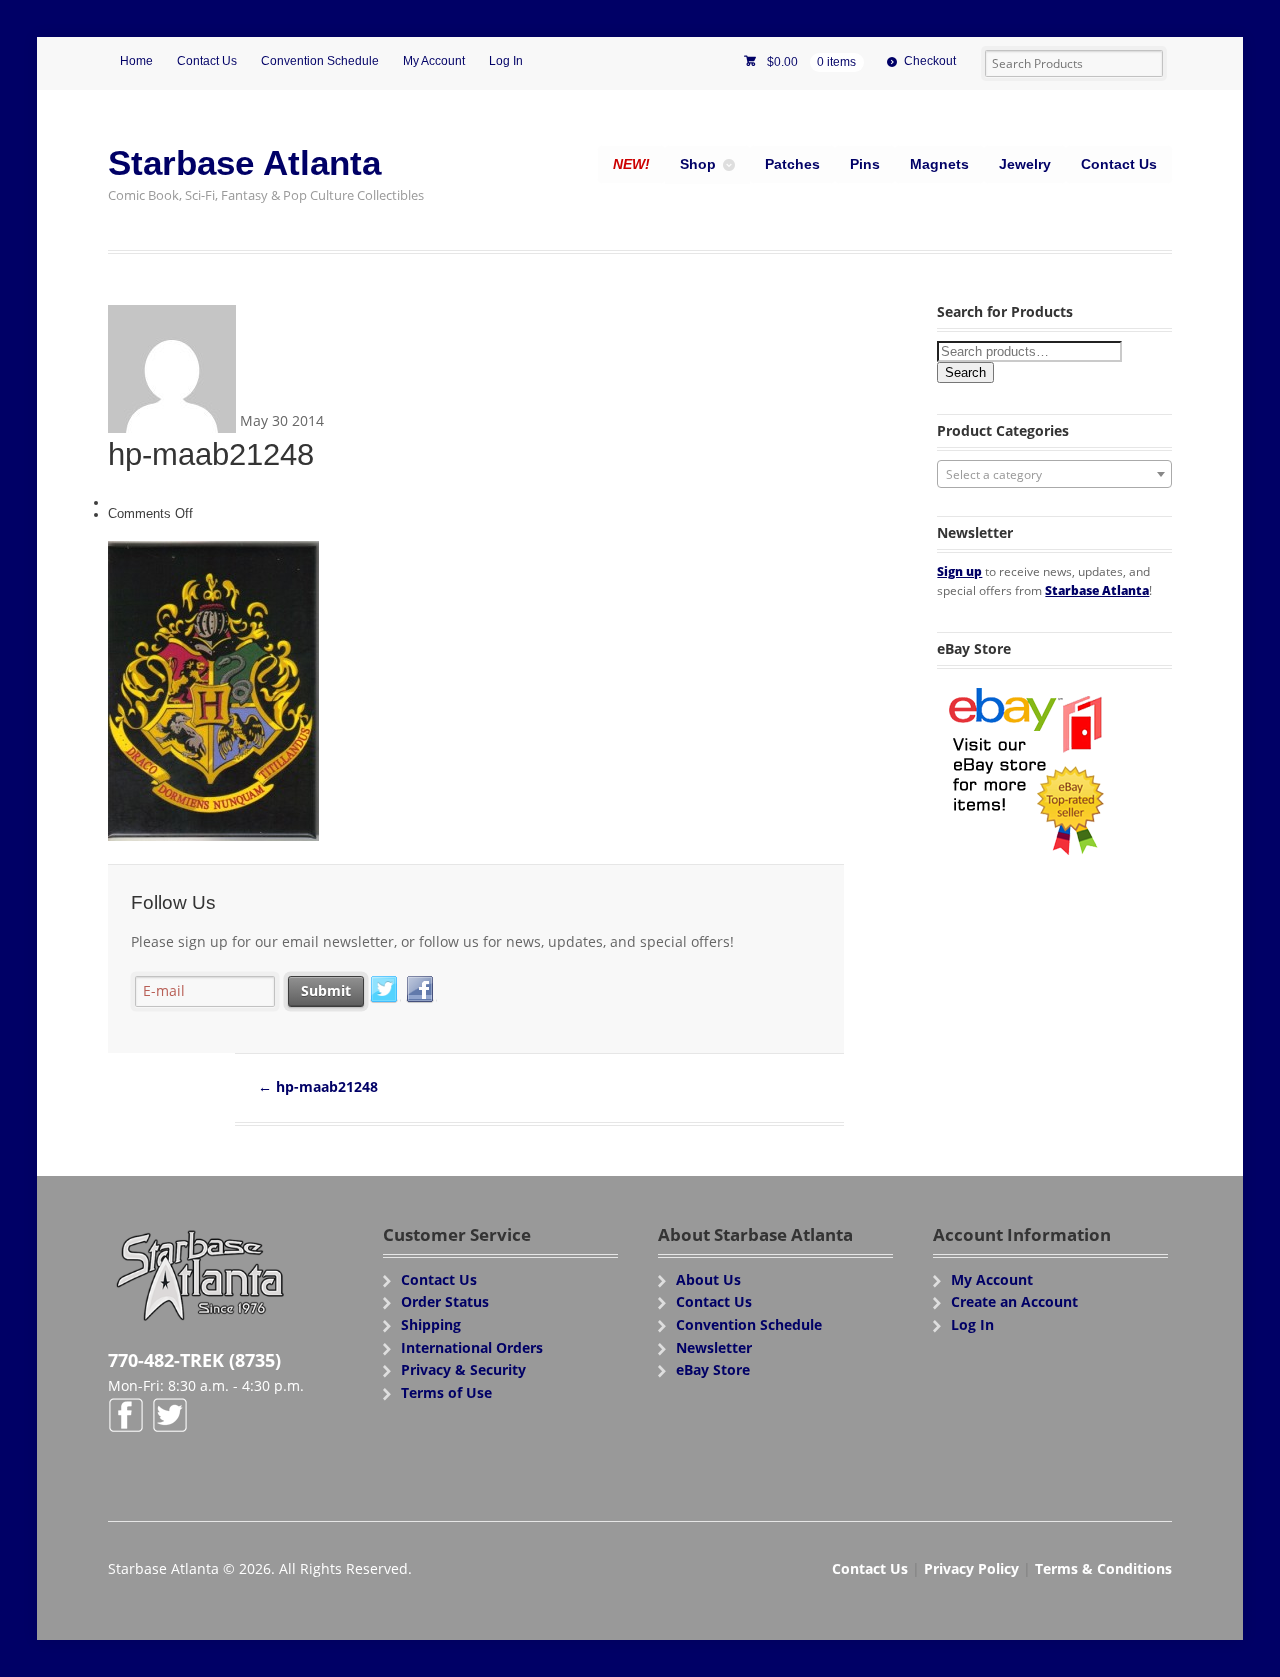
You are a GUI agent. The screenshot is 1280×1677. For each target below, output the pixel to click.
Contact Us (207, 61)
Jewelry (1025, 164)
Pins (865, 164)
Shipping (431, 1324)
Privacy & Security (463, 1369)
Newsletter (714, 1347)
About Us (708, 1279)
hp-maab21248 (318, 1086)
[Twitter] (385, 990)
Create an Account (1014, 1301)
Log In (506, 61)
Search (965, 372)
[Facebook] (421, 990)
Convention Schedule (320, 61)
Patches (792, 164)
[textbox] (1054, 475)
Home (136, 61)
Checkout (930, 61)
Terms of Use (446, 1392)
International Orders (472, 1347)
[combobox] (1054, 474)
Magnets (939, 164)
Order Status (445, 1301)
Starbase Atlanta (244, 162)
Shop (698, 164)
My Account (434, 61)
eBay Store (713, 1369)
